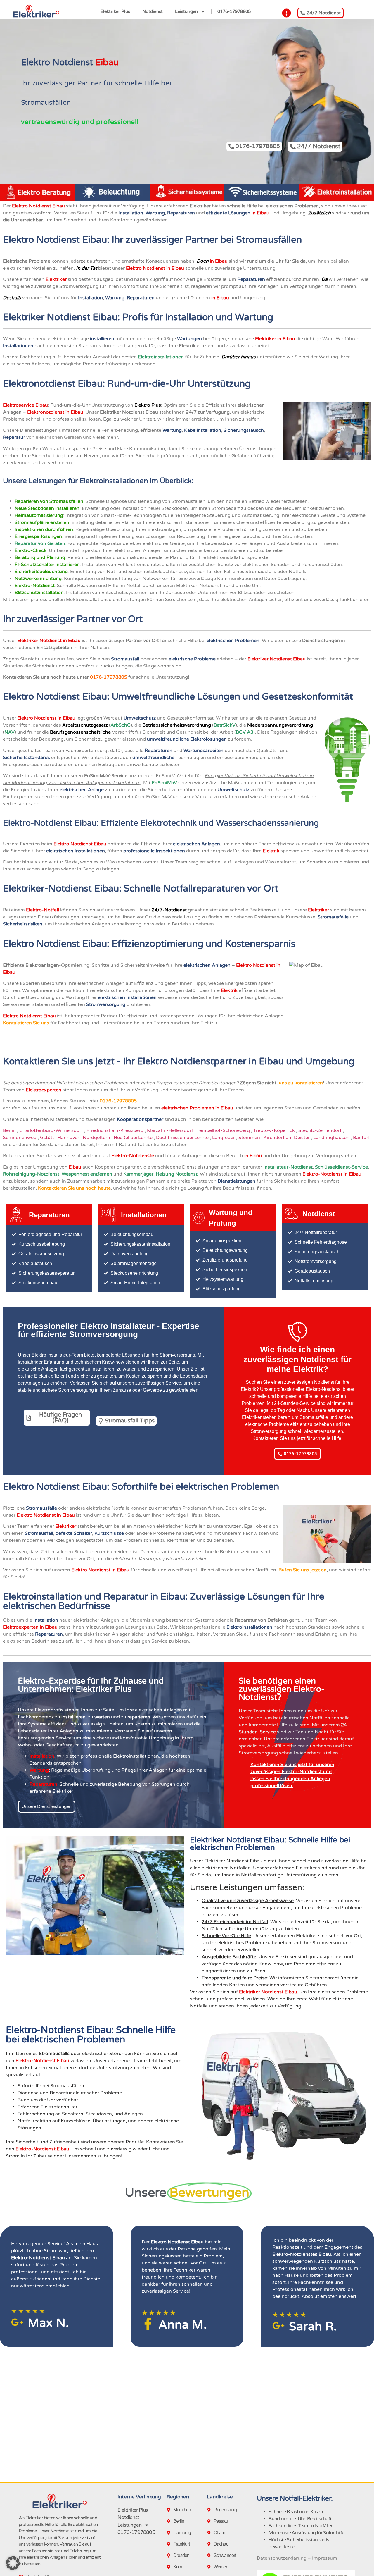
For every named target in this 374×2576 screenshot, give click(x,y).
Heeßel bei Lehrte (134, 1138)
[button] (13, 2563)
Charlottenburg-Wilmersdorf (52, 1130)
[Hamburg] (170, 2533)
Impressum (325, 2558)
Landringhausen (332, 1138)
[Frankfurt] (170, 2544)
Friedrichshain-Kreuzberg (116, 1130)
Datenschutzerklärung (282, 2558)
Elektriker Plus (115, 11)
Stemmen (250, 1138)
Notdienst (153, 11)
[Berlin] (170, 2521)
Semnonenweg (20, 1138)
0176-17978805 (234, 11)
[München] (170, 2510)
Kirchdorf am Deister (287, 1138)
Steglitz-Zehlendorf (321, 1130)
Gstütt (48, 1138)
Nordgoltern (97, 1138)
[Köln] (170, 2567)
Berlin (10, 1130)
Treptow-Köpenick (275, 1130)
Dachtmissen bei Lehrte (183, 1138)
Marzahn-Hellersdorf (171, 1130)
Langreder (224, 1138)
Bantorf (362, 1138)
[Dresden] (170, 2556)
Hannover (69, 1138)
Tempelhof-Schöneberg (224, 1130)
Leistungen (186, 11)
